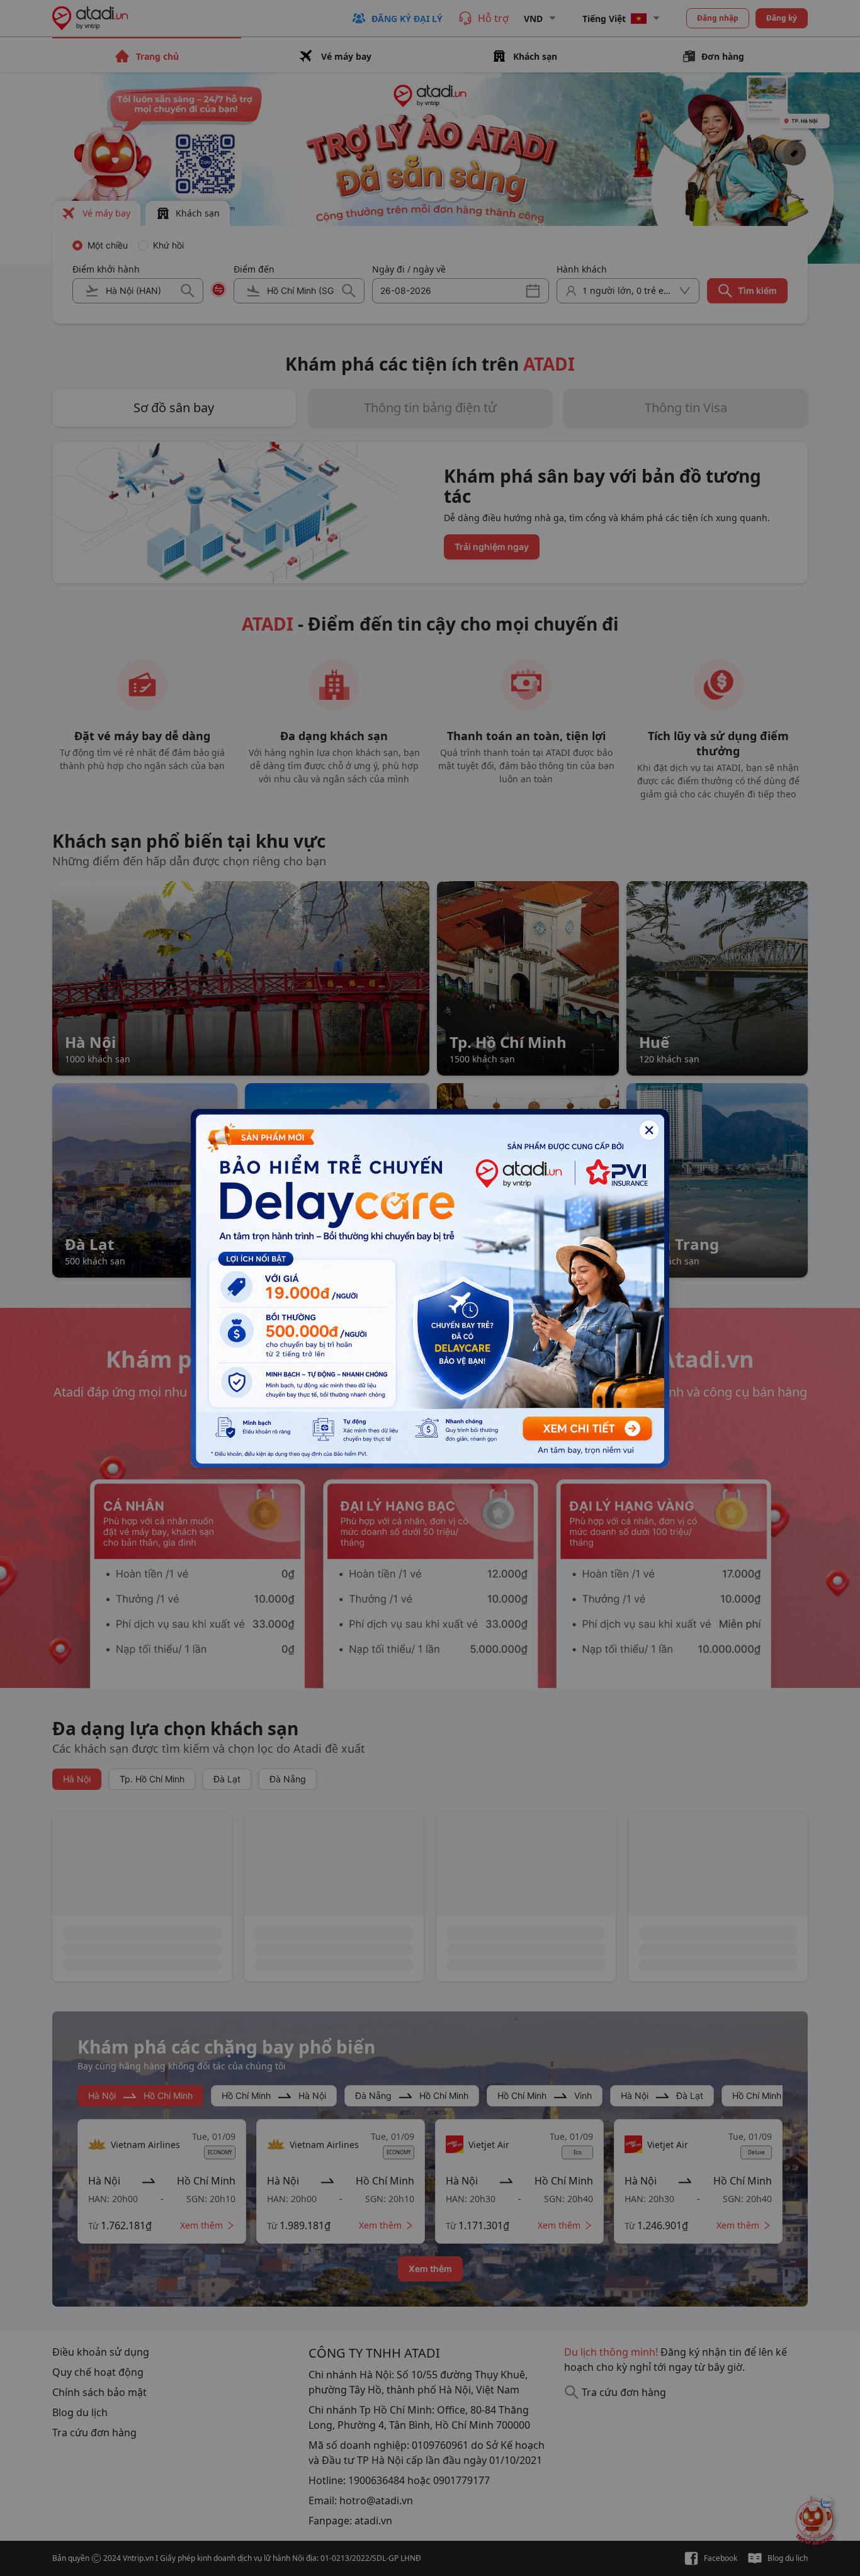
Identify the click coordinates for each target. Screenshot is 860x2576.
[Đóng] (649, 1130)
